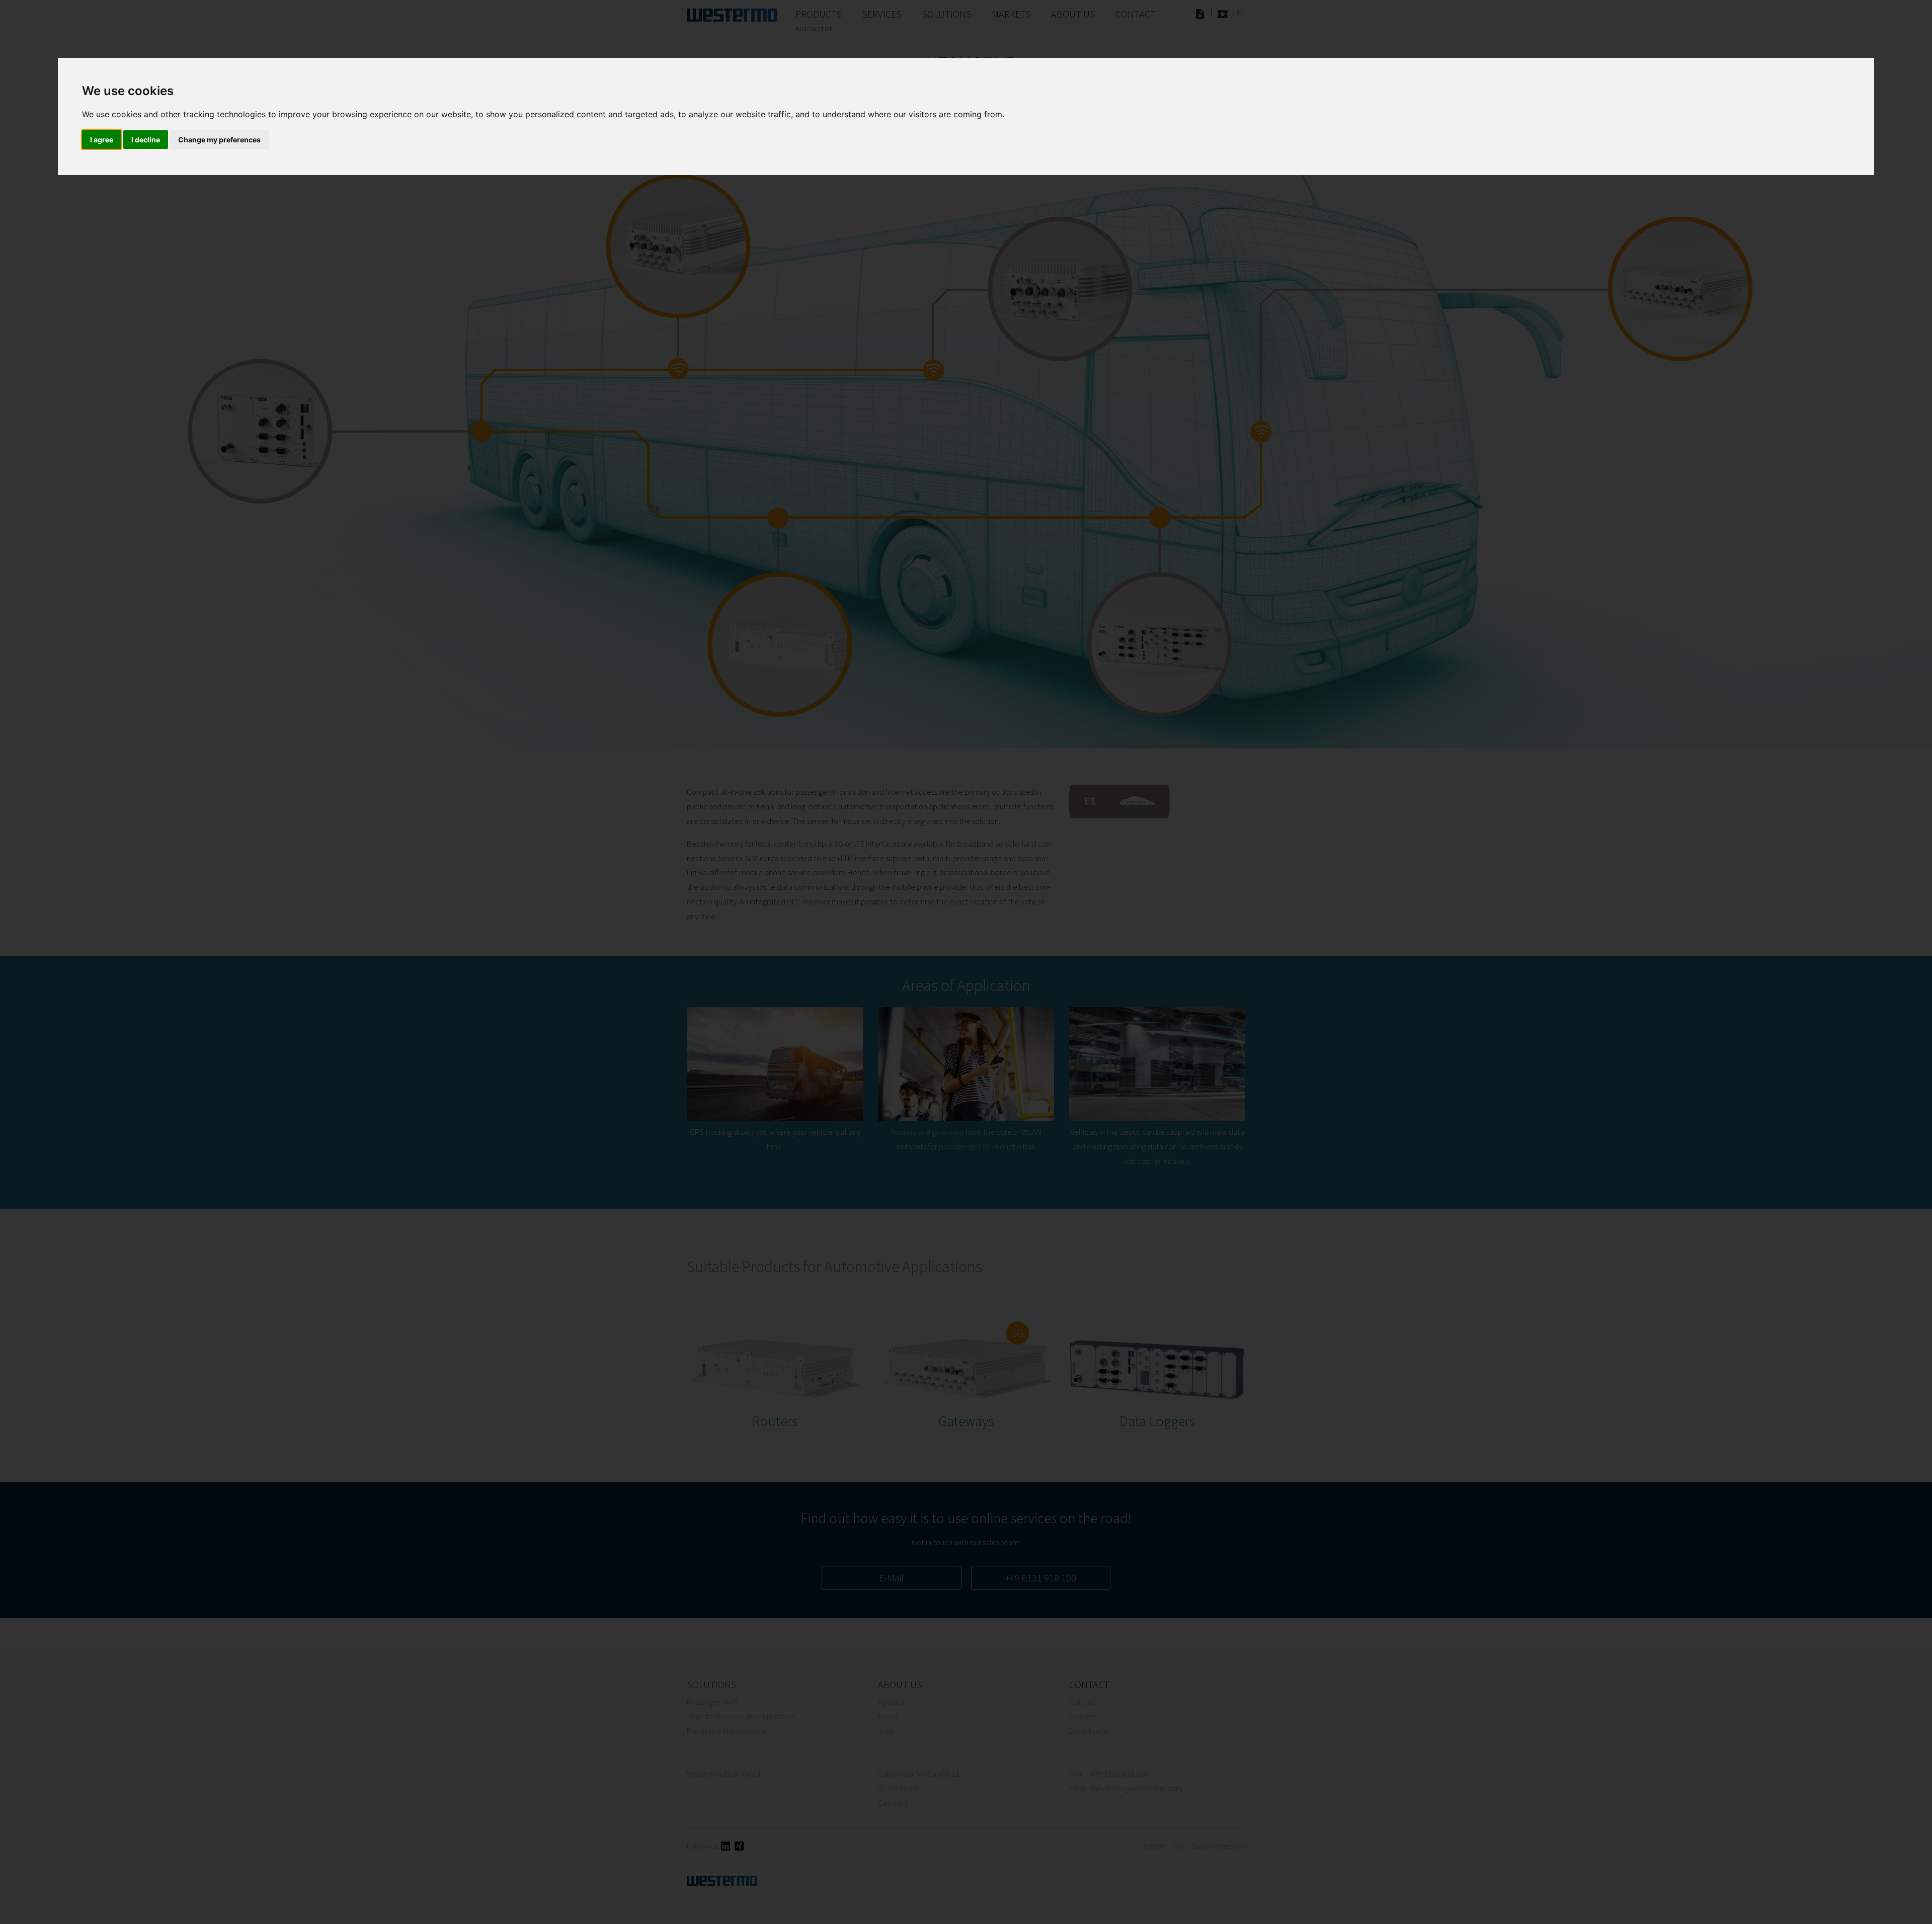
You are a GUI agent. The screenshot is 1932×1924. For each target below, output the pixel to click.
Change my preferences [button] (219, 140)
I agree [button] (102, 140)
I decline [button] (146, 140)
